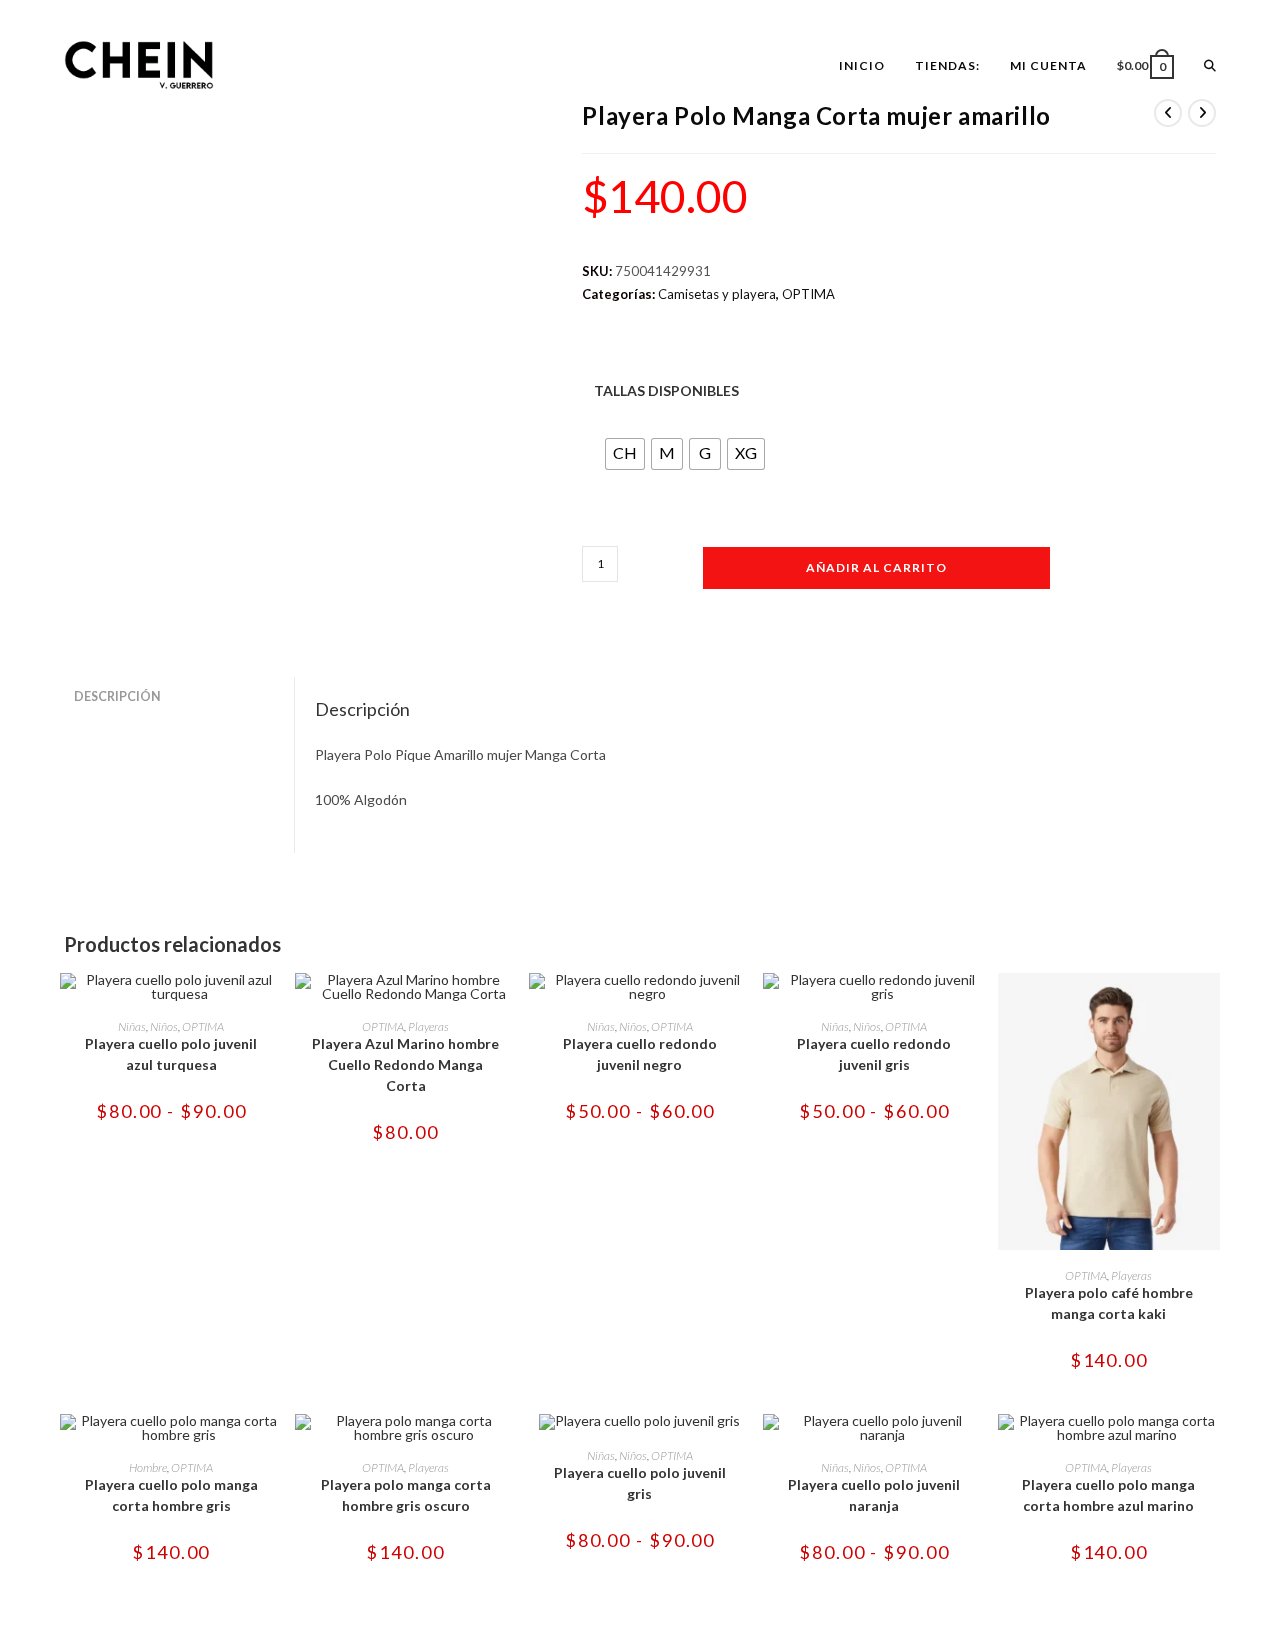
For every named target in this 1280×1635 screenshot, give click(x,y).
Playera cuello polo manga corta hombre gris (171, 1495)
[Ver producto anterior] (1168, 113)
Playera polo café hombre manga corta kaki (1109, 1303)
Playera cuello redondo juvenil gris (874, 1054)
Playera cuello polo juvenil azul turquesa (171, 1054)
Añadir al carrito (876, 567)
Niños (164, 1026)
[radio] (625, 454)
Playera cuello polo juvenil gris (640, 1483)
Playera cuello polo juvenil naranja (874, 1495)
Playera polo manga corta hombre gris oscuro (406, 1495)
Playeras (428, 1026)
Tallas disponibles (666, 390)
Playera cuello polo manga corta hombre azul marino (1108, 1495)
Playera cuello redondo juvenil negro (640, 1054)
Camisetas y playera (717, 294)
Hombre (148, 1467)
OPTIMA (808, 294)
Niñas (132, 1026)
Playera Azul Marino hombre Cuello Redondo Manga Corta (405, 1064)
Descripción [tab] (117, 696)
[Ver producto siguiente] (1202, 113)
